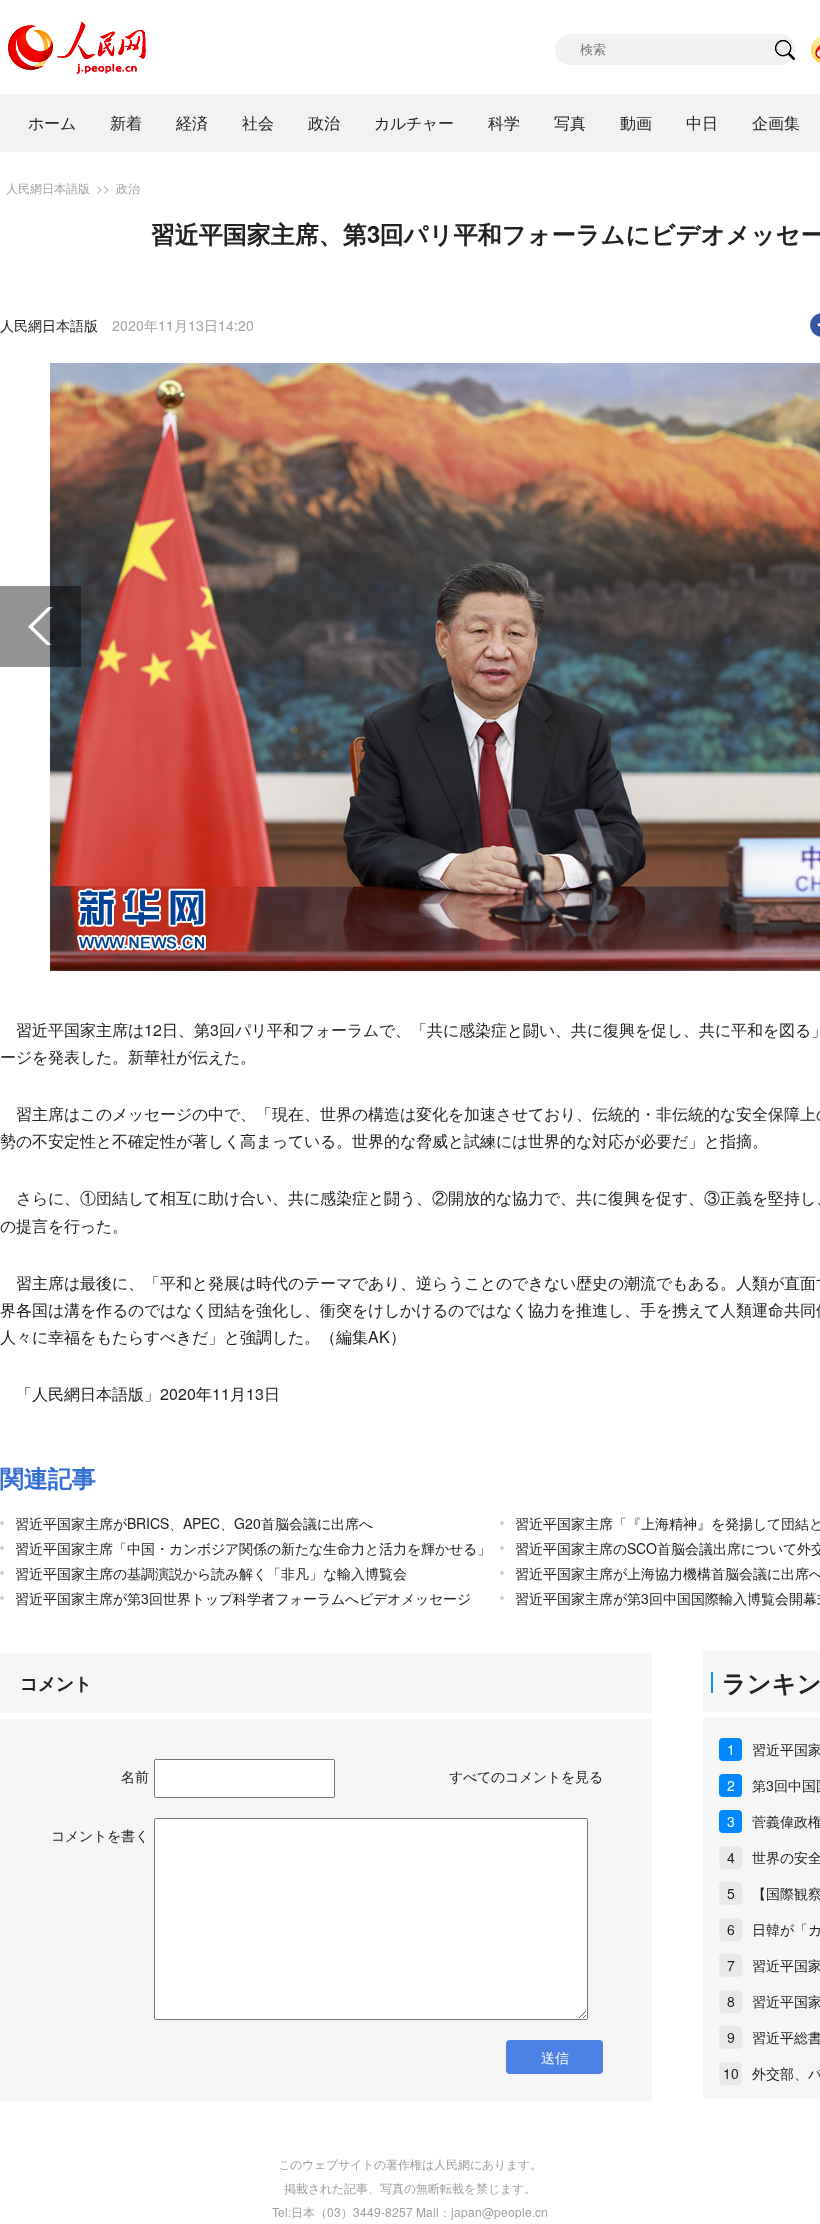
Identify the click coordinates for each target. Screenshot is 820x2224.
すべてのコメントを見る (526, 1776)
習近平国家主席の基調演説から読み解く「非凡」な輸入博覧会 (211, 1573)
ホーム (52, 122)
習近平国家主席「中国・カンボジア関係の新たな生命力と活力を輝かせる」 (253, 1548)
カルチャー (414, 122)
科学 (504, 122)
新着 (126, 122)
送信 (555, 2057)
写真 (570, 122)
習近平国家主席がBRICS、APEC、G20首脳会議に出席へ (194, 1523)
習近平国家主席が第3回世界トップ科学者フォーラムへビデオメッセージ (243, 1598)
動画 (636, 122)
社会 (258, 122)
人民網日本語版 (48, 187)
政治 (324, 122)
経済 (192, 122)
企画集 (776, 122)
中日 (702, 122)
